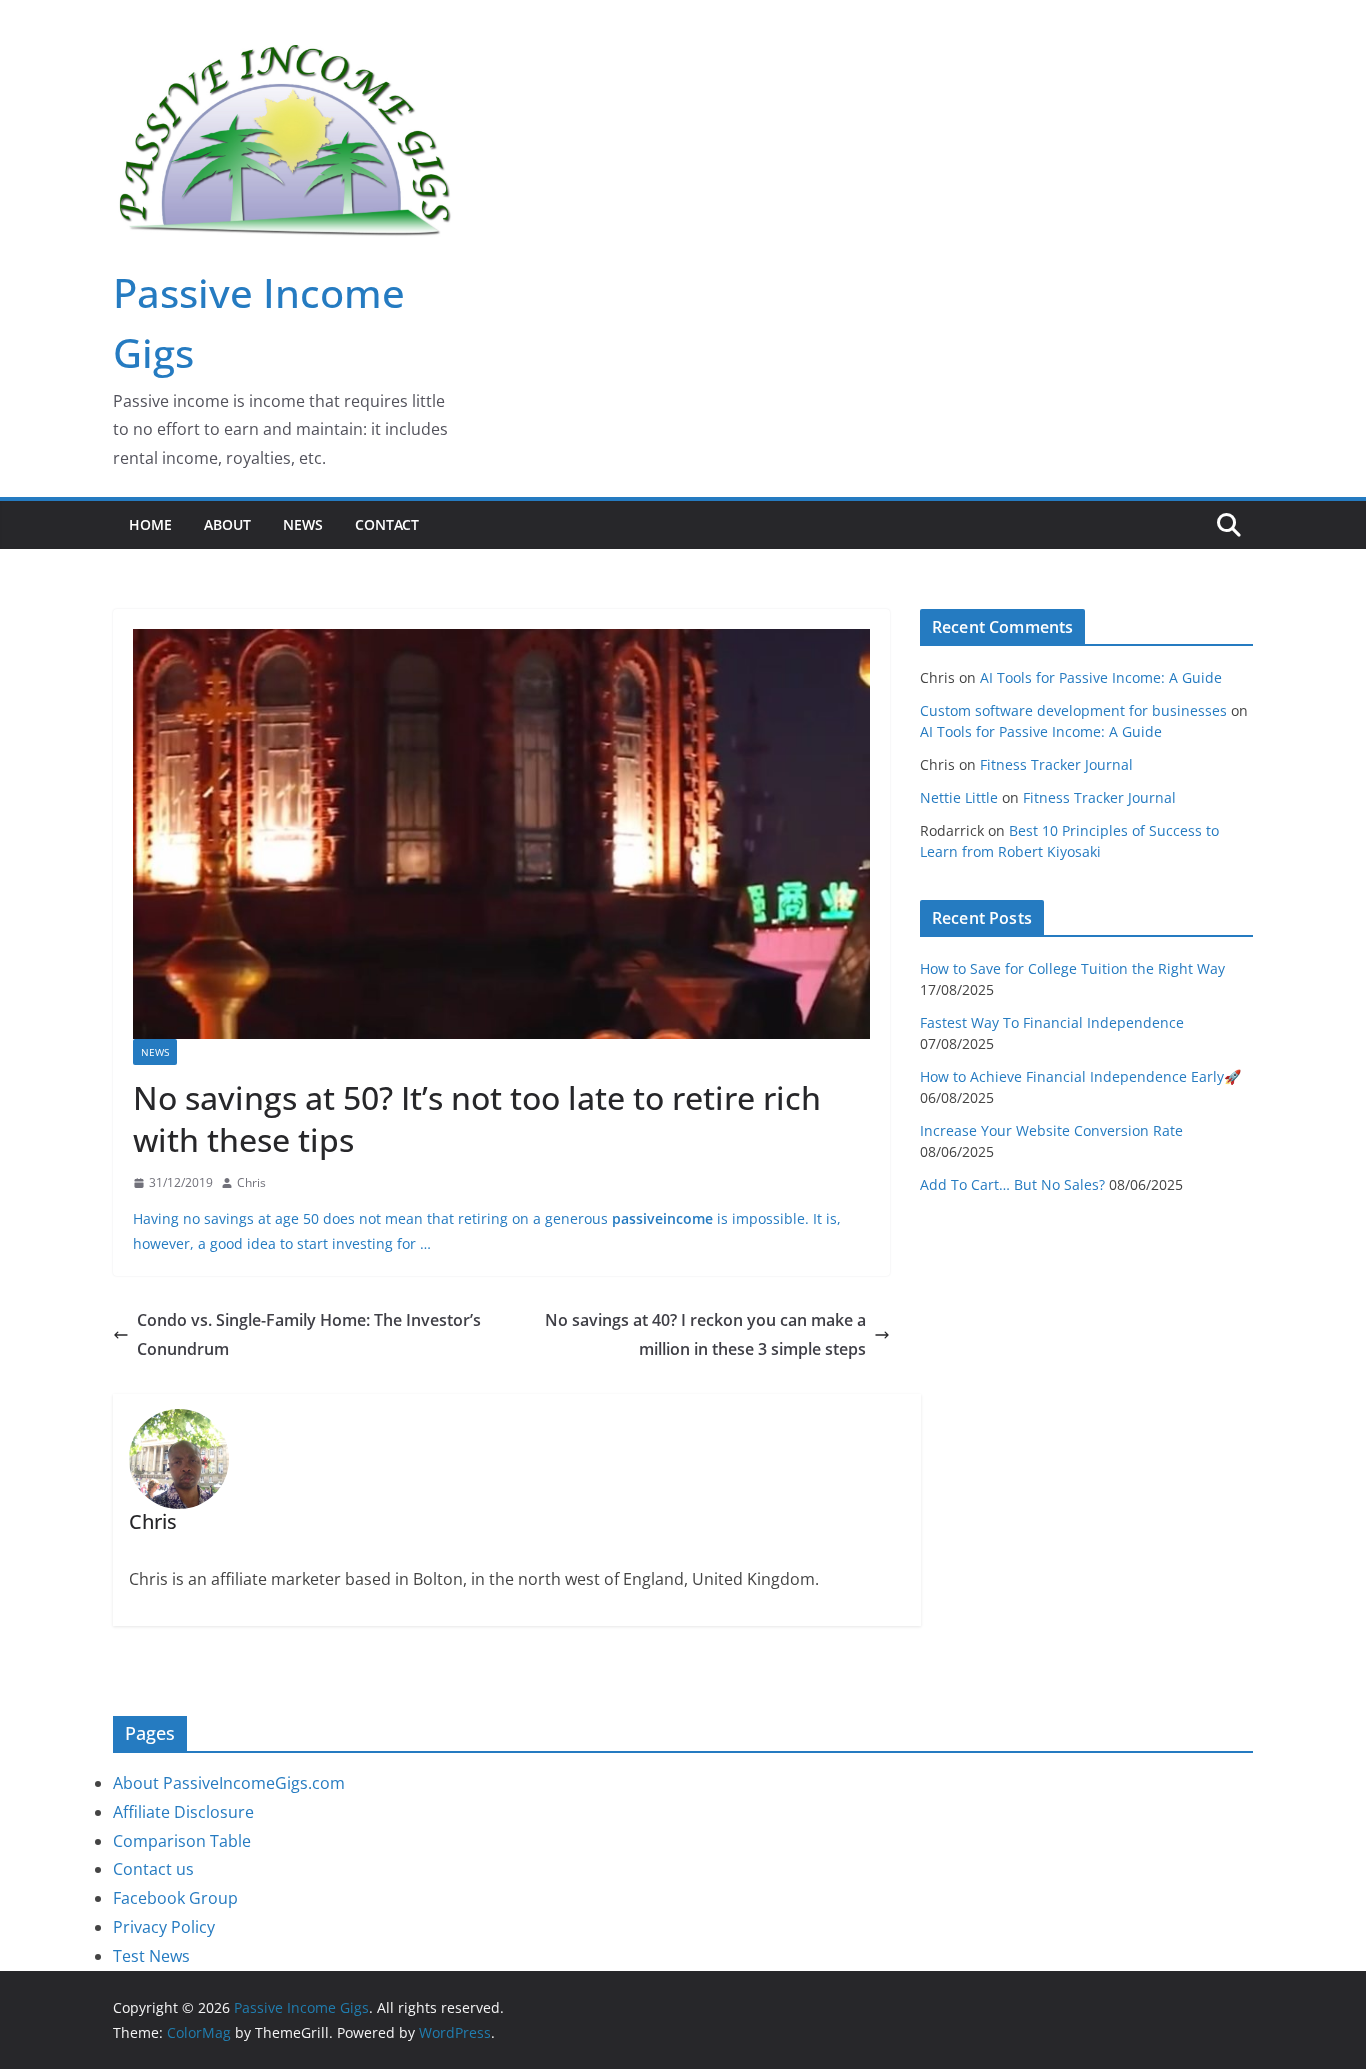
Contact (387, 524)
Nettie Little (959, 797)
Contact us (153, 1869)
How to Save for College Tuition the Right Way (1072, 968)
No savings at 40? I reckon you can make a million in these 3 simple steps (705, 1334)
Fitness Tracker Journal (1056, 764)
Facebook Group (175, 1898)
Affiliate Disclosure (183, 1812)
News (303, 524)
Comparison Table (182, 1841)
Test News (151, 1956)
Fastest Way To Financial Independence (1052, 1022)
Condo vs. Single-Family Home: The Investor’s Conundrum (309, 1334)
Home (150, 524)
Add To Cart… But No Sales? (1012, 1184)
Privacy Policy (164, 1927)
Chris (251, 1182)
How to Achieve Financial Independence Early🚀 (1080, 1076)
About (227, 524)
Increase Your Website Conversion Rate (1051, 1130)
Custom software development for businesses (1073, 710)
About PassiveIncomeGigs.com (229, 1783)
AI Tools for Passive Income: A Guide (1101, 677)
